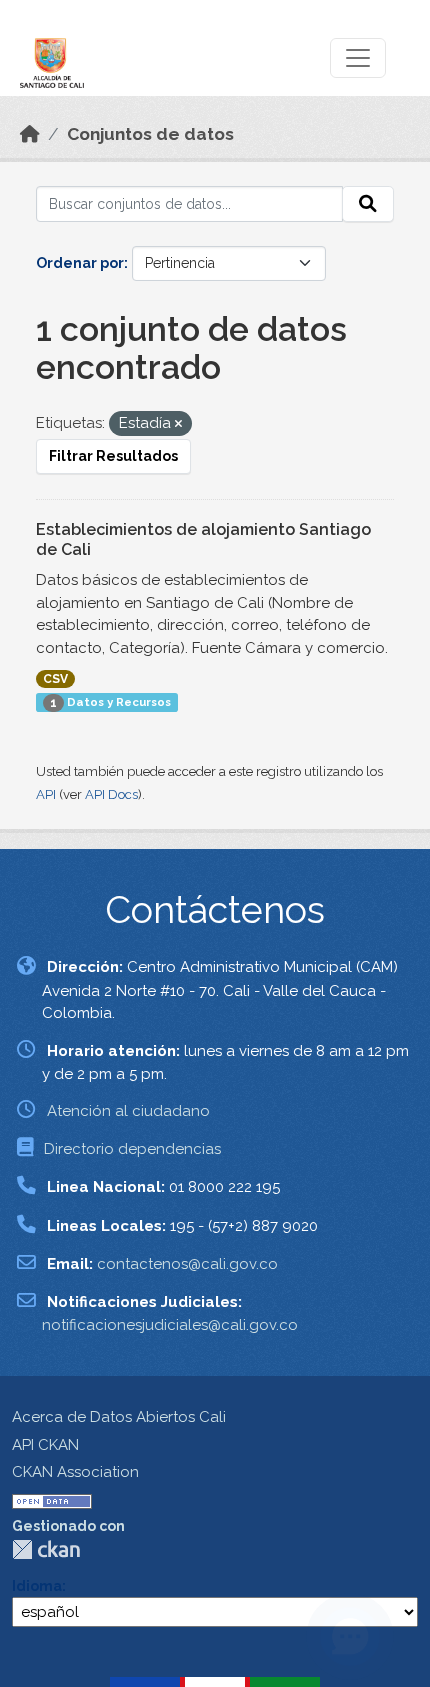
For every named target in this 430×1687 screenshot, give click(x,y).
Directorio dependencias (132, 1149)
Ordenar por (80, 263)
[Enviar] (368, 204)
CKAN (46, 1549)
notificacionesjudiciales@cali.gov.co (170, 1325)
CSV (55, 679)
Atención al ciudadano (128, 1111)
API (46, 794)
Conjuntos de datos (150, 134)
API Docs (111, 794)
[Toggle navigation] (358, 58)
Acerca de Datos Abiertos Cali (119, 1417)
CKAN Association (75, 1472)
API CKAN (45, 1445)
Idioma (37, 1586)
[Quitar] (178, 424)
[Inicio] (30, 134)
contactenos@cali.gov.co (187, 1264)
